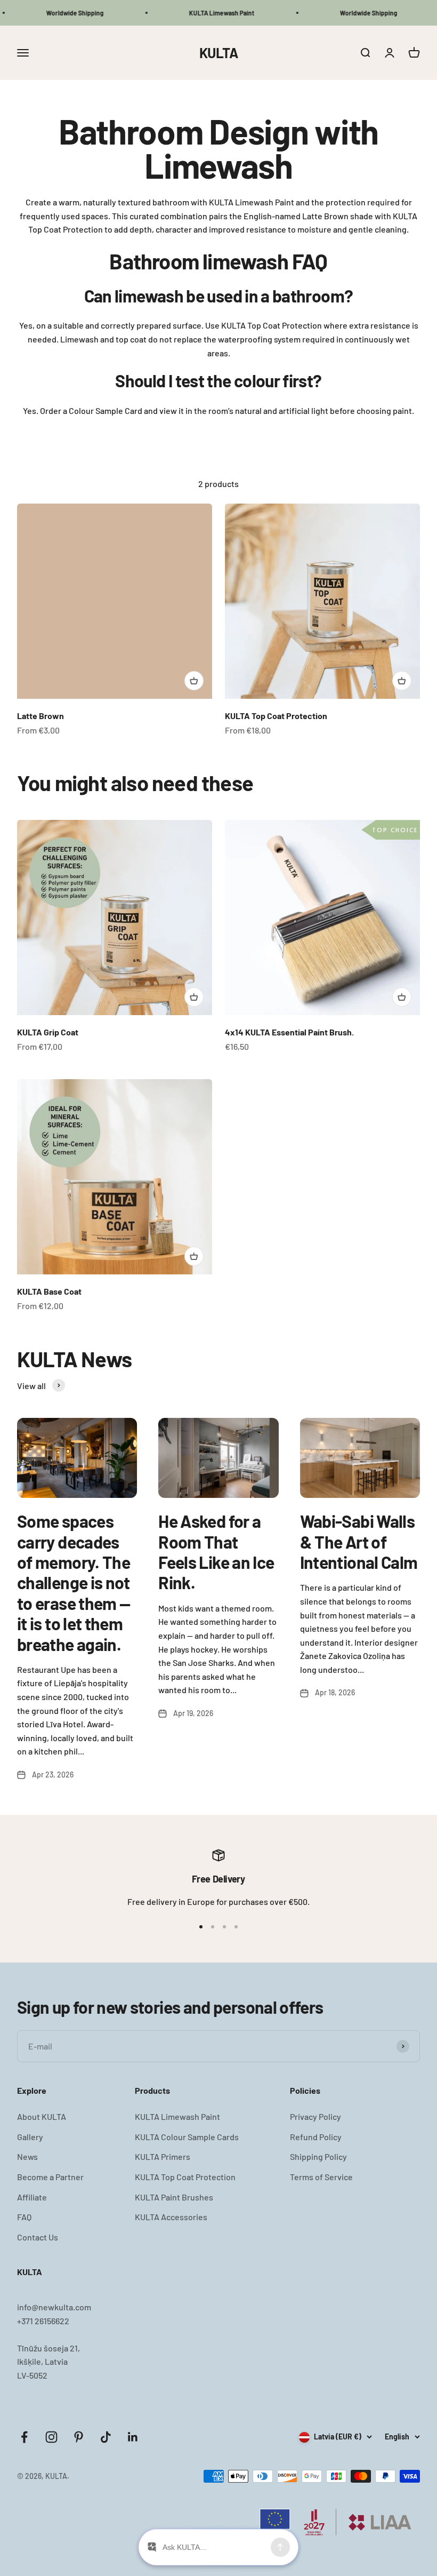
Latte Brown (41, 716)
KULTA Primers (163, 2156)
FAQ (24, 2217)
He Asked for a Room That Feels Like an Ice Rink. (216, 1552)
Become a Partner (50, 2177)
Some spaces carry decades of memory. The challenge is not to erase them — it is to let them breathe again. (74, 1582)
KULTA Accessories (171, 2217)
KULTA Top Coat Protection (276, 716)
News (27, 2156)
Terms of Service (321, 2177)
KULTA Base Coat (49, 1291)
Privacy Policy (315, 2116)
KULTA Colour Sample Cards (187, 2137)
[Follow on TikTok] (106, 2437)
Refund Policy (316, 2137)
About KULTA (42, 2116)
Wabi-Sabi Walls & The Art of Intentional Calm (359, 1541)
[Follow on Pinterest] (79, 2437)
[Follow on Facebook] (24, 2437)
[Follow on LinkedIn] (133, 2437)
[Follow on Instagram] (51, 2437)
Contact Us (38, 2237)
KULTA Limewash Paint (177, 2116)
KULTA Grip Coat (48, 1032)
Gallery (30, 2137)
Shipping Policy (318, 2156)
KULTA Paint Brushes (174, 2197)
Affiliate (32, 2197)
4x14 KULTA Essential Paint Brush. (289, 1032)
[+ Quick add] (194, 681)
